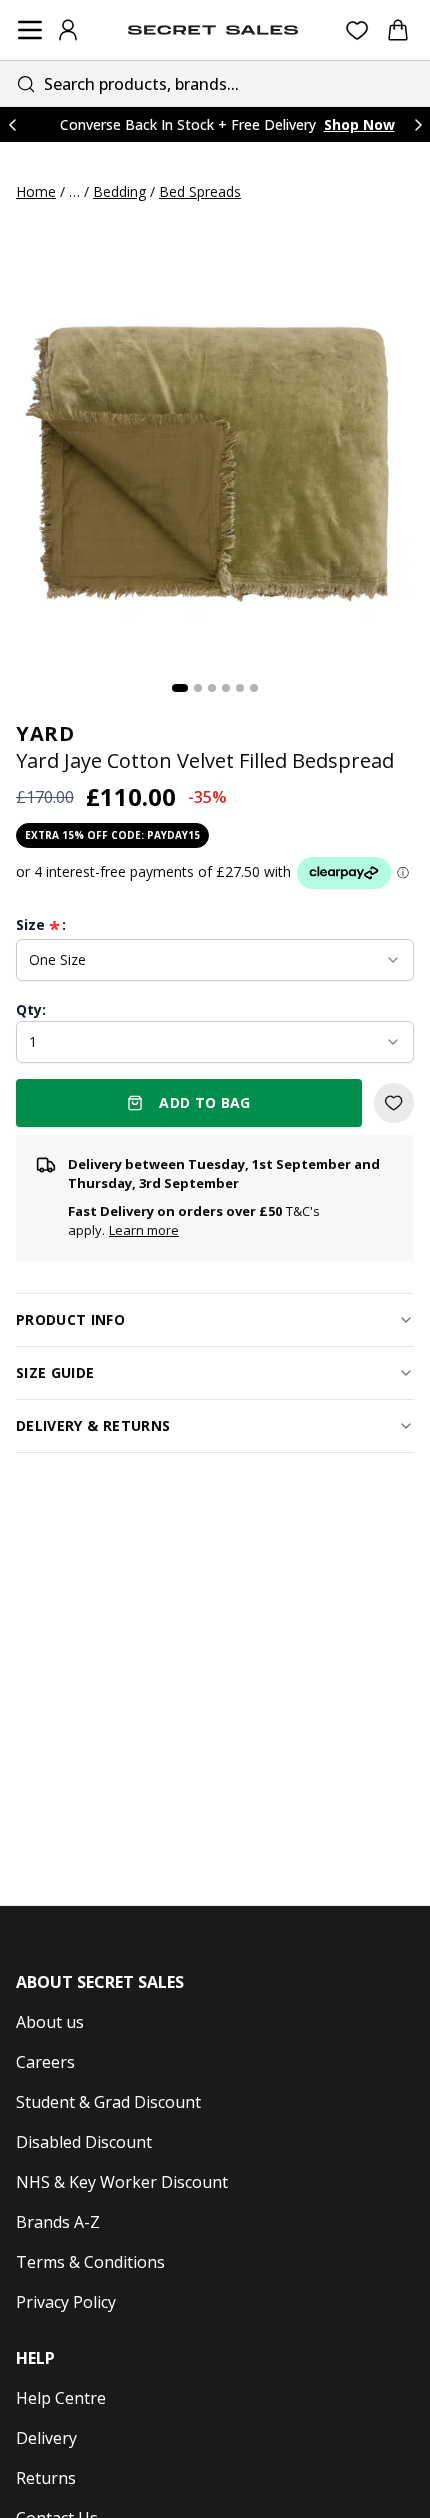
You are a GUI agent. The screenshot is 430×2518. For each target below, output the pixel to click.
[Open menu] (30, 30)
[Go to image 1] (180, 688)
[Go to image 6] (254, 688)
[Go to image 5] (240, 688)
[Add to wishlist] (394, 1103)
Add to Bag (205, 1102)
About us (50, 2022)
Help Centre (61, 2398)
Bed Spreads (200, 191)
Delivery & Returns (93, 1425)
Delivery (46, 2438)
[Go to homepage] (213, 30)
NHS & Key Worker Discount (122, 2182)
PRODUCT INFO (70, 1319)
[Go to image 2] (198, 688)
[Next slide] (418, 124)
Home (36, 191)
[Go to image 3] (212, 688)
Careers (45, 2062)
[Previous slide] (12, 124)
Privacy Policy (66, 2302)
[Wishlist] (357, 30)
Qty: (31, 1009)
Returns (46, 2478)
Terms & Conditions (90, 2262)
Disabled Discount (84, 2142)
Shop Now (359, 124)
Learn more (144, 1230)
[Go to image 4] (226, 688)
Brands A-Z (58, 2222)
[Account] (68, 30)
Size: (41, 925)
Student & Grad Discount (108, 2102)
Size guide (55, 1372)
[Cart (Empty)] (398, 30)
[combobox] (215, 83)
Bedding (119, 191)
